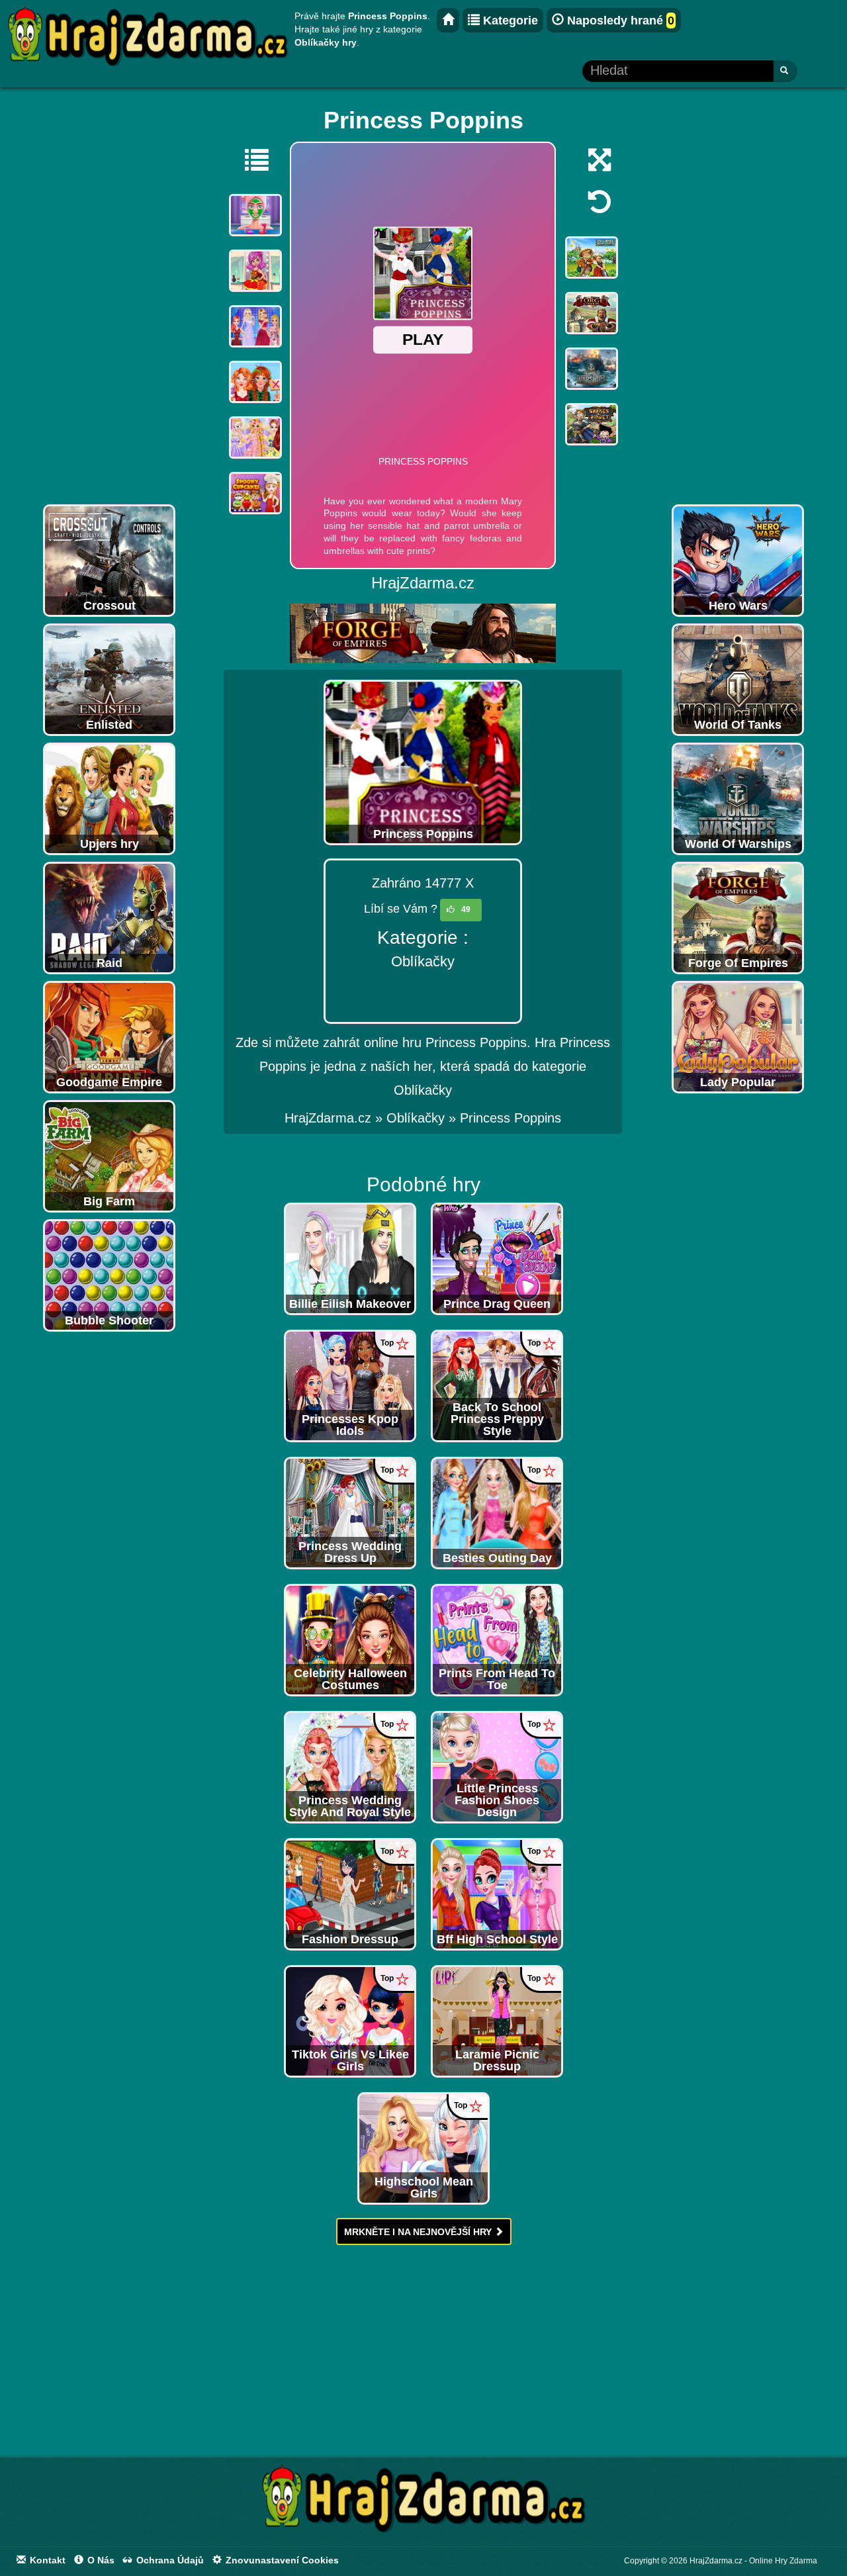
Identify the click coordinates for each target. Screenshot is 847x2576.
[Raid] (109, 917)
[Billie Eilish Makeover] (350, 1258)
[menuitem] (511, 1118)
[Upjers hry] (109, 798)
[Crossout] (109, 560)
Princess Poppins (511, 1118)
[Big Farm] (109, 1156)
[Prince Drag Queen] (497, 1258)
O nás (100, 2560)
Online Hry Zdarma (783, 2561)
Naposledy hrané (619, 21)
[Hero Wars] (738, 560)
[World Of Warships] (738, 798)
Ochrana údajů (169, 2560)
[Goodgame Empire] (109, 1036)
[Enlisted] (109, 679)
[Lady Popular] (738, 1036)
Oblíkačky (423, 961)
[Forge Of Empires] (738, 917)
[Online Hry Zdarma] (423, 2503)
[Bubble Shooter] (109, 1275)
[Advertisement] (109, 299)
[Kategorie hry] (250, 160)
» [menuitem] (335, 1118)
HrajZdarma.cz (328, 1118)
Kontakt (46, 2560)
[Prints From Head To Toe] (497, 1639)
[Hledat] (785, 71)
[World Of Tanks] (738, 679)
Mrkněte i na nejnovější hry (419, 2232)
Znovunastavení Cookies (281, 2560)
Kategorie (509, 21)
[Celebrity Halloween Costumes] (350, 1639)
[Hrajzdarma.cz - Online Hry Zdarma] (448, 20)
